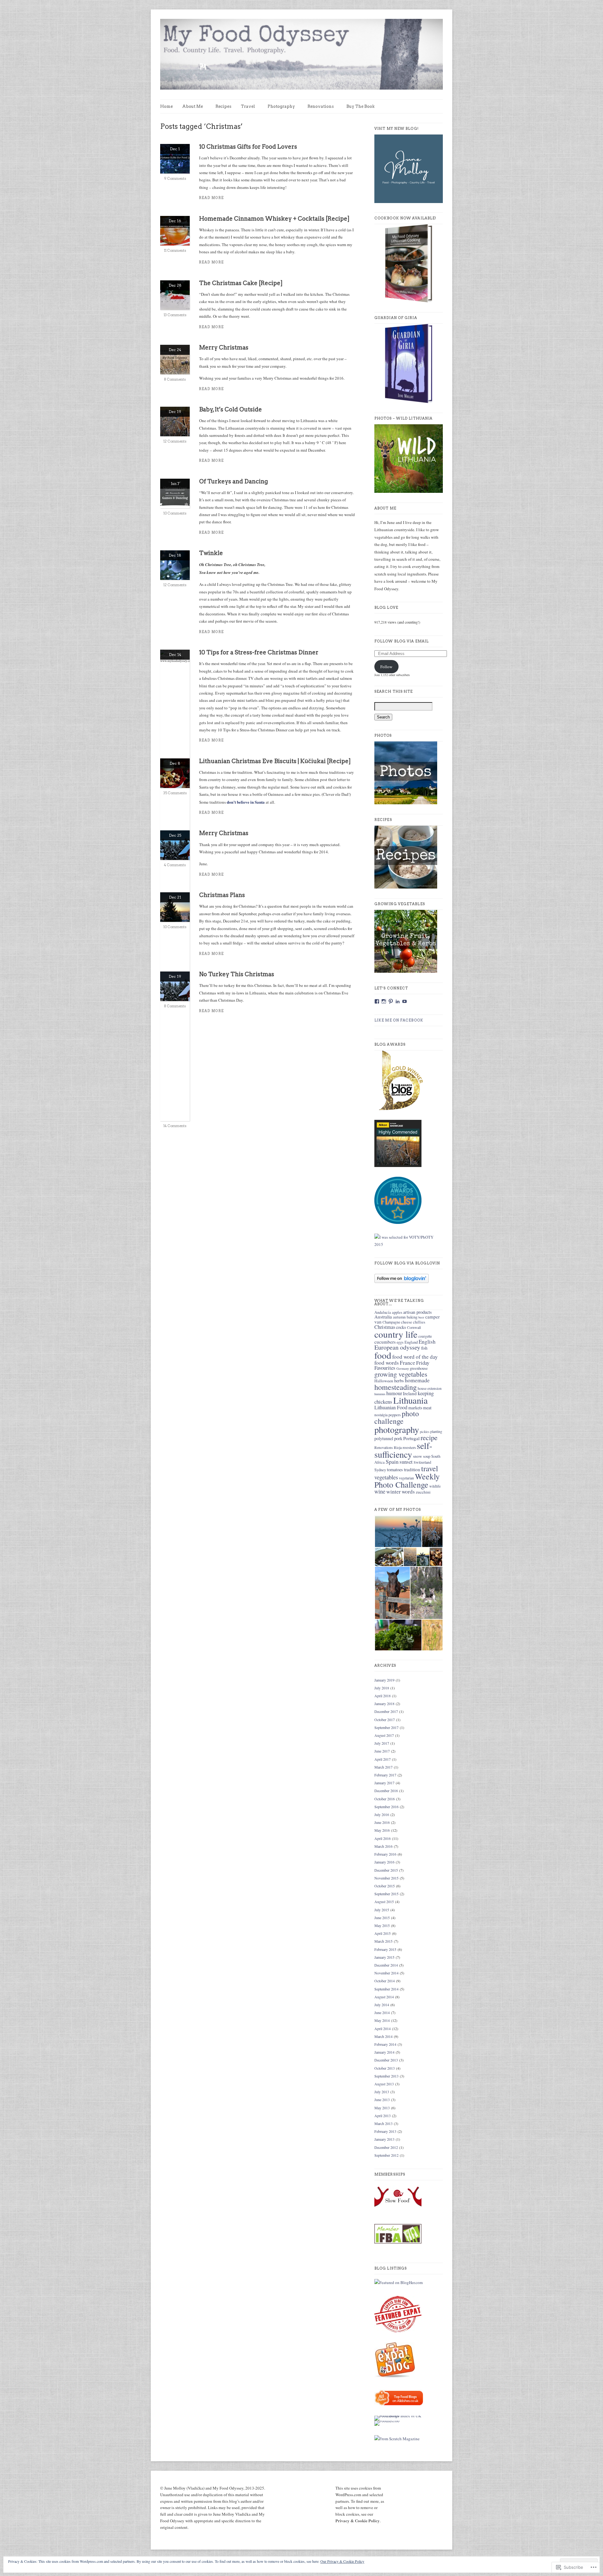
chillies (419, 1322)
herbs (399, 1381)
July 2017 (382, 1743)
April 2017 (383, 1759)
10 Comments (175, 513)
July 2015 (382, 1910)
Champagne (391, 1322)
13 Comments (175, 315)
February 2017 (385, 1775)
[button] (398, 1532)
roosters (409, 1447)
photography (397, 1429)
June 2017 (382, 1751)
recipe (429, 1437)
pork (398, 1438)
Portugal (411, 1438)
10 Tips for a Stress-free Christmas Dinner (259, 652)
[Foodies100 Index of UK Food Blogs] (400, 2416)
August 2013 (384, 2084)
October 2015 (385, 1886)
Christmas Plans (222, 895)
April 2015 (383, 1933)
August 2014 (384, 1997)
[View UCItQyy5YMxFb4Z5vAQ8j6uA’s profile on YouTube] (405, 1001)
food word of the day (415, 1357)
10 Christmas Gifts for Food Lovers (248, 147)
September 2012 (386, 2155)
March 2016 (383, 1846)
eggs (400, 1342)
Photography (281, 106)
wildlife (435, 1486)
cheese (407, 1322)
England (411, 1342)
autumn (399, 1317)
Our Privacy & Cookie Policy (342, 2561)
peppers (395, 1415)
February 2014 (385, 2044)
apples (397, 1312)
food (383, 1355)
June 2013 (382, 2100)
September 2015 (386, 1894)
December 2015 (386, 1870)
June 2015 (382, 1918)
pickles (425, 1432)
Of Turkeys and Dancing (234, 481)
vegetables (386, 1477)
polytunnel (384, 1438)
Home (166, 106)
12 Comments (175, 441)
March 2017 (383, 1767)
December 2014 (386, 1965)
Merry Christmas (224, 347)
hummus (380, 1394)
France (407, 1363)
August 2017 (384, 1735)
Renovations (321, 106)
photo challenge (397, 1417)
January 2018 (384, 1704)
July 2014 (382, 2005)
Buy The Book (361, 106)
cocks (401, 1327)
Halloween (384, 1381)
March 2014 (383, 2036)
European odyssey (397, 1347)
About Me (193, 106)
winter (394, 1492)
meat (427, 1408)
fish (424, 1348)
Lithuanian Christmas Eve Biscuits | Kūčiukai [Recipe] (275, 761)
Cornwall (414, 1327)
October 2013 (385, 2068)
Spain (392, 1461)
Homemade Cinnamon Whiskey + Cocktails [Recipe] (274, 219)
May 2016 (382, 1830)
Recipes (223, 106)
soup (427, 1456)
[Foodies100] (387, 2421)
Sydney (380, 1470)
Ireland (410, 1393)
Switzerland (422, 1462)
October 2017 (385, 1720)
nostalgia (381, 1415)
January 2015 (384, 1957)
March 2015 (383, 1941)
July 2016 (382, 1814)
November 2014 (386, 1973)
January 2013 (384, 2139)
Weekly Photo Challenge (407, 1480)
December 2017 (386, 1711)
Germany (403, 1368)
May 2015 (382, 1925)
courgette (425, 1336)
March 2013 (383, 2123)
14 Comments (175, 1126)
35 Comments (175, 793)
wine (380, 1491)
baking (412, 1317)
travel (430, 1468)
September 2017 (386, 1727)
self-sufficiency (403, 1450)
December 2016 (386, 1791)
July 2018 (382, 1688)
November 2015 (386, 1878)
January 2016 (384, 1862)
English (427, 1342)
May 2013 (382, 2108)
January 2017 (384, 1783)
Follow (386, 667)
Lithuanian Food (391, 1407)
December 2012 (386, 2147)
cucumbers (385, 1342)
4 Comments (175, 865)
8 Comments (175, 379)
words (408, 1492)
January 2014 (384, 2052)
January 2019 (384, 1680)
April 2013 (383, 2116)
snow (418, 1456)
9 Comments (175, 179)
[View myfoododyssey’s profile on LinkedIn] (398, 1001)
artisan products (418, 1312)
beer (421, 1317)
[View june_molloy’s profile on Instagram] (384, 1001)
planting (436, 1431)
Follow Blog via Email (402, 641)
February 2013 (385, 2131)
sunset (406, 1462)
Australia (383, 1317)
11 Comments (175, 250)
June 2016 (382, 1822)
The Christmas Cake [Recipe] (241, 283)
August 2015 (384, 1902)
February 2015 (385, 1949)
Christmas (385, 1327)
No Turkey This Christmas (237, 974)
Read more (212, 198)
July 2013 (382, 2092)
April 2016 (383, 1838)
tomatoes (395, 1470)
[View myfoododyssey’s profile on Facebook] (377, 1001)
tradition (412, 1469)
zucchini (423, 1492)
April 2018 (383, 1696)
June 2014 (382, 2012)
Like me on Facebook (399, 1020)
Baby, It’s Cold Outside (231, 409)
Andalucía (383, 1312)
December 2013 (386, 2060)
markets (415, 1408)
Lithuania (410, 1400)
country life (396, 1334)
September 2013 (386, 2076)
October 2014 (385, 1981)
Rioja (398, 1448)
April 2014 (383, 2028)
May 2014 (382, 2020)
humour (394, 1393)
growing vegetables (401, 1374)
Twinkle (211, 553)
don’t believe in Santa (246, 802)
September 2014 (386, 1989)
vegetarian (406, 1478)
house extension (430, 1388)
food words (387, 1363)
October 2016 (385, 1799)
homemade (417, 1380)
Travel (248, 106)
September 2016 (386, 1807)
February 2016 (385, 1854)
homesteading (396, 1387)
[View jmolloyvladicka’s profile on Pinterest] (391, 1001)
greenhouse (419, 1368)
